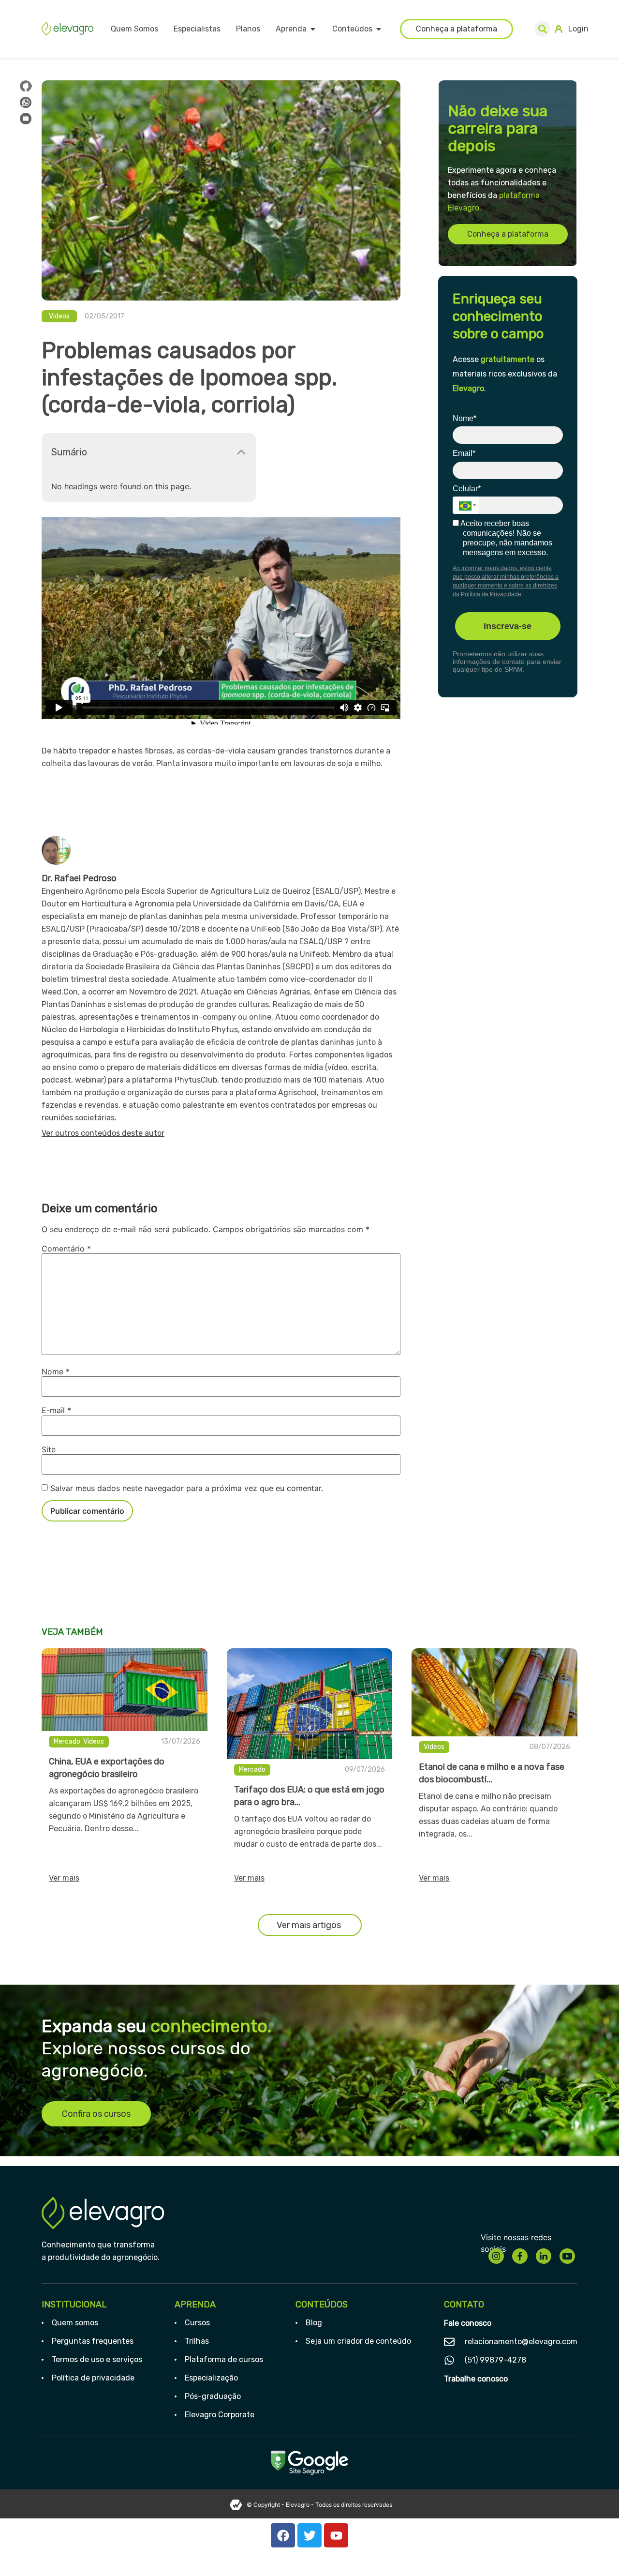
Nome (56, 1371)
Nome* (464, 418)
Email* (464, 453)
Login (578, 29)
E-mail (56, 1410)
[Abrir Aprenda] (313, 29)
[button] (542, 29)
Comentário (66, 1249)
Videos (59, 316)
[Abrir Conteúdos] (379, 29)
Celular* (467, 489)
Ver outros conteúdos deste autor (103, 1133)
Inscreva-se (508, 626)
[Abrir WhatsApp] (595, 2552)
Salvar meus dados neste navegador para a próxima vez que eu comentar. (187, 1488)
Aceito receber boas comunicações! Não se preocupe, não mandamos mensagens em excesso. (506, 538)
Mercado (67, 1741)
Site (49, 1449)
